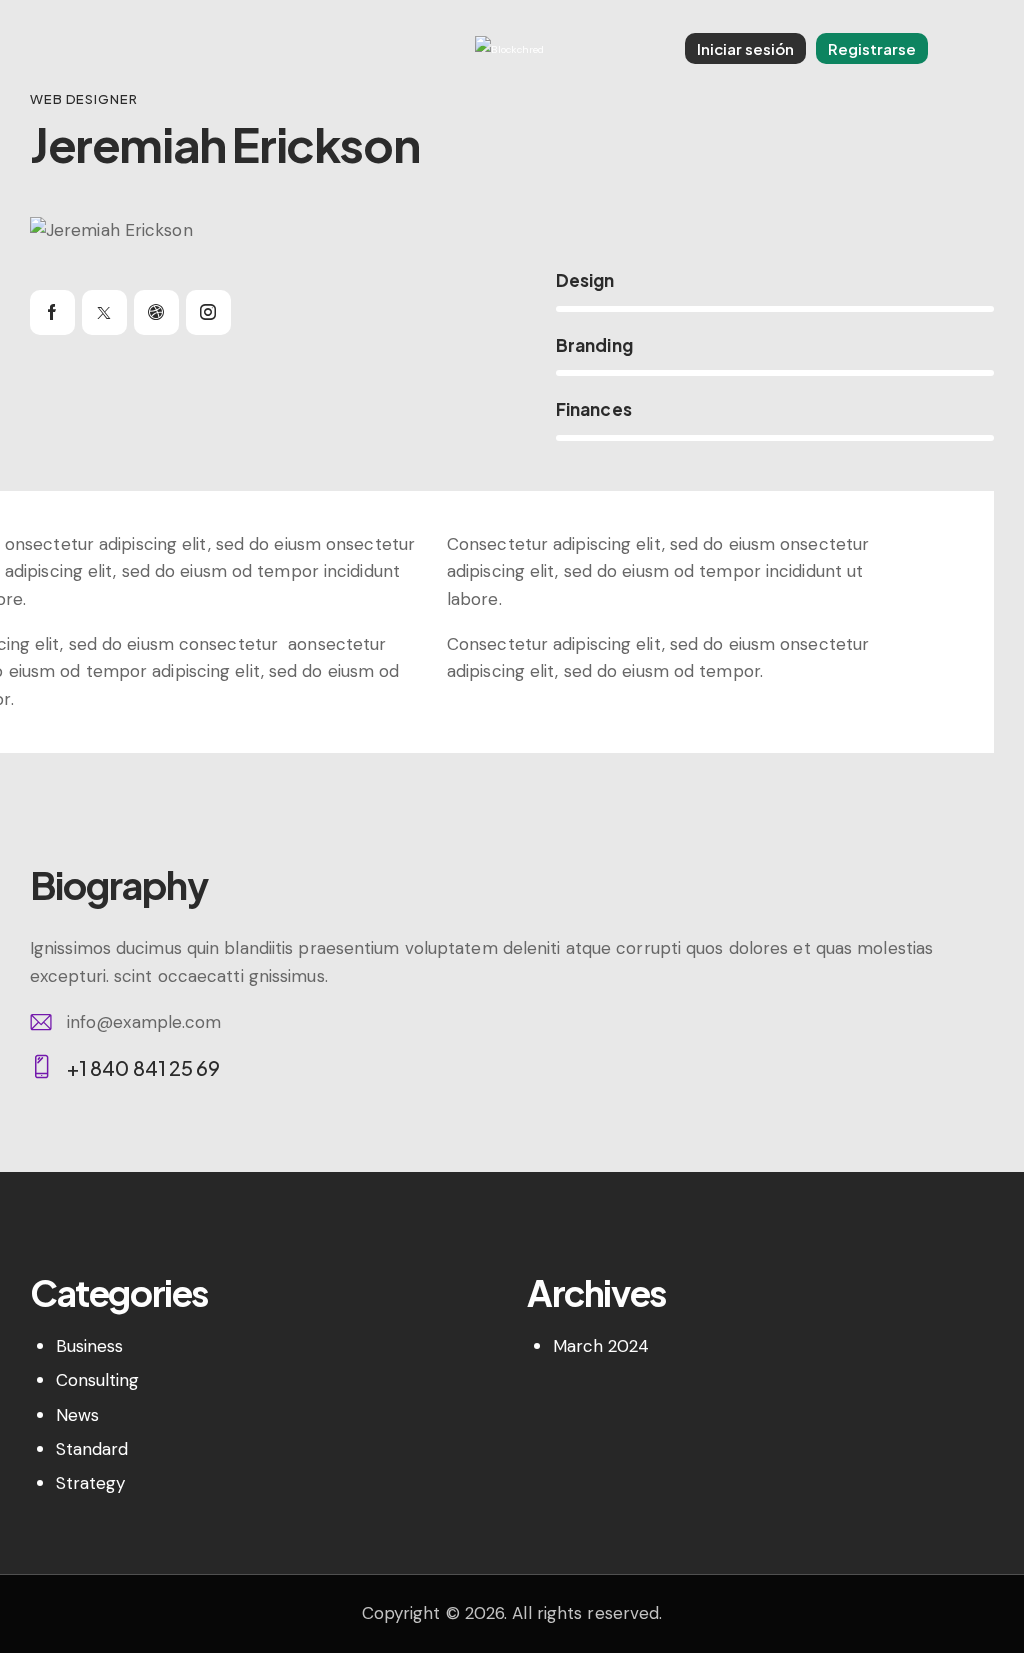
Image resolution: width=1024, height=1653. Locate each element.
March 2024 (601, 1346)
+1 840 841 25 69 (144, 1067)
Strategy (91, 1483)
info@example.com (144, 1022)
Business (90, 1346)
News (77, 1415)
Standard (92, 1449)
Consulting (98, 1380)
